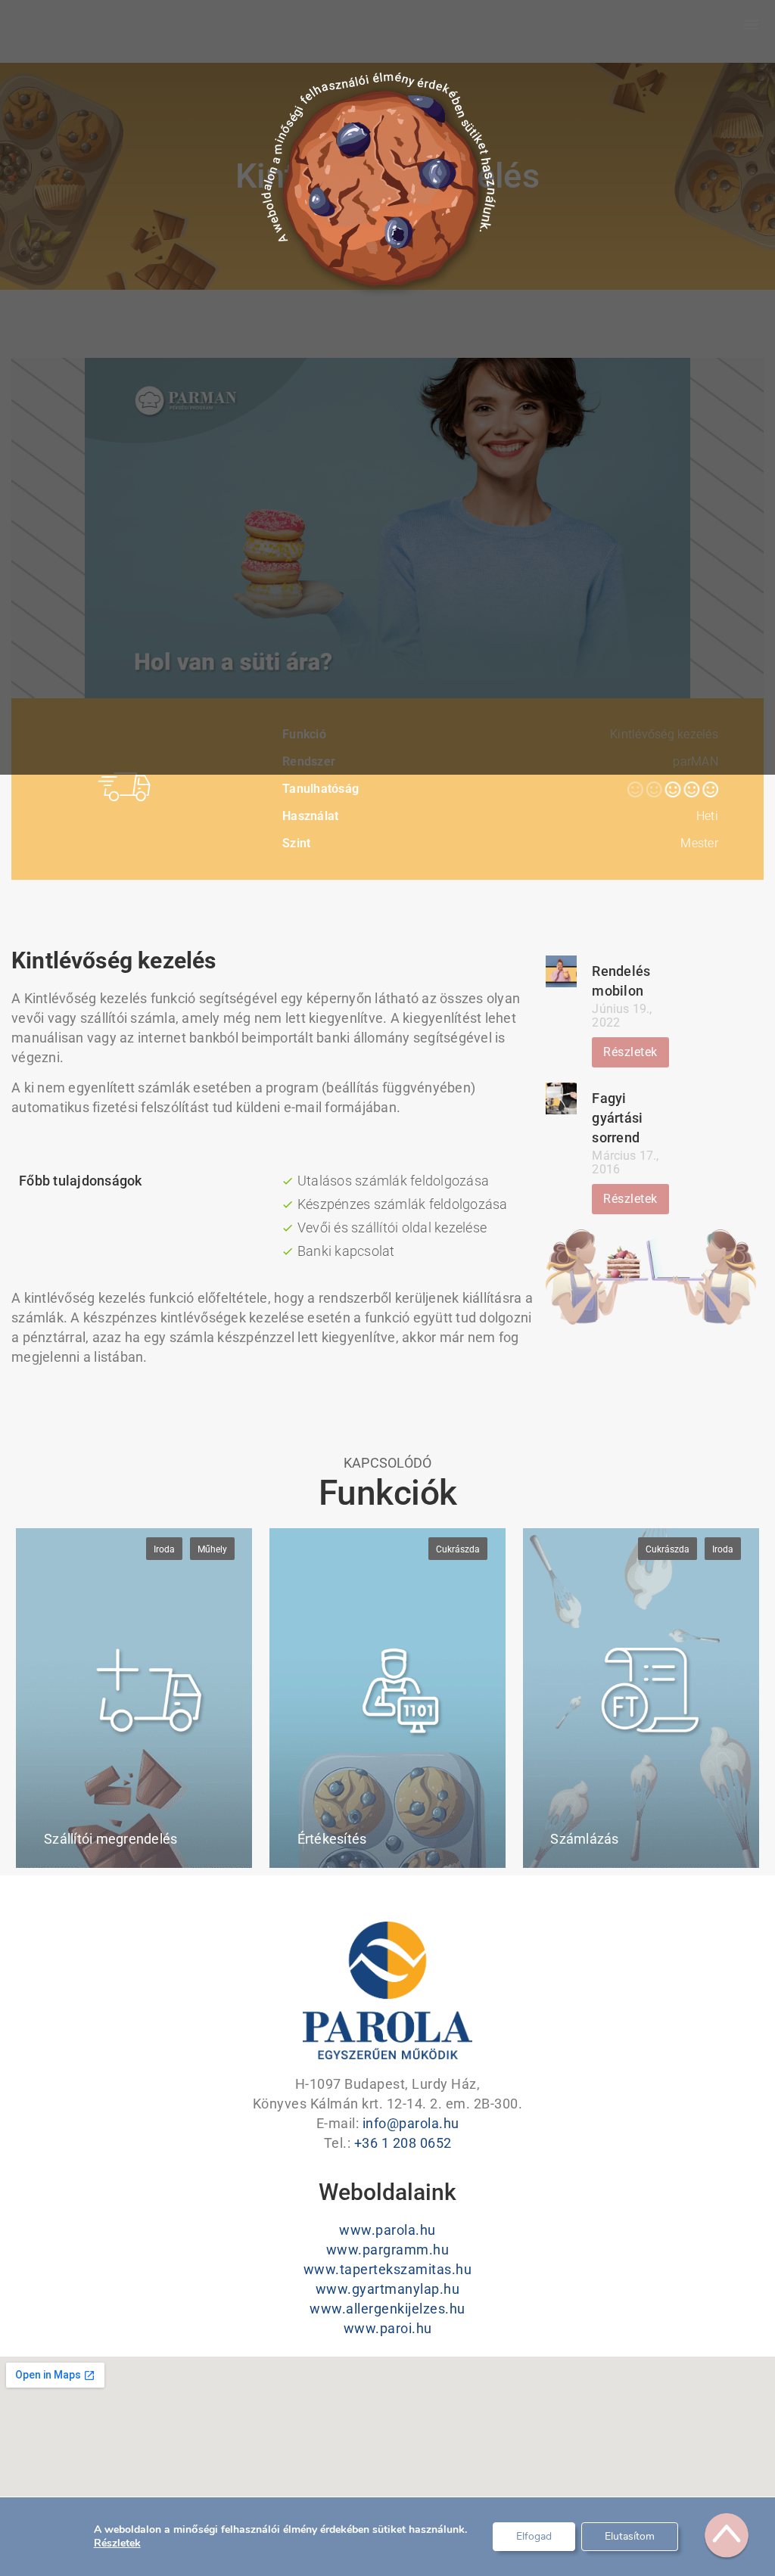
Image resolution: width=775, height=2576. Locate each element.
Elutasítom (630, 2536)
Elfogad (534, 2536)
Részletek (117, 2543)
